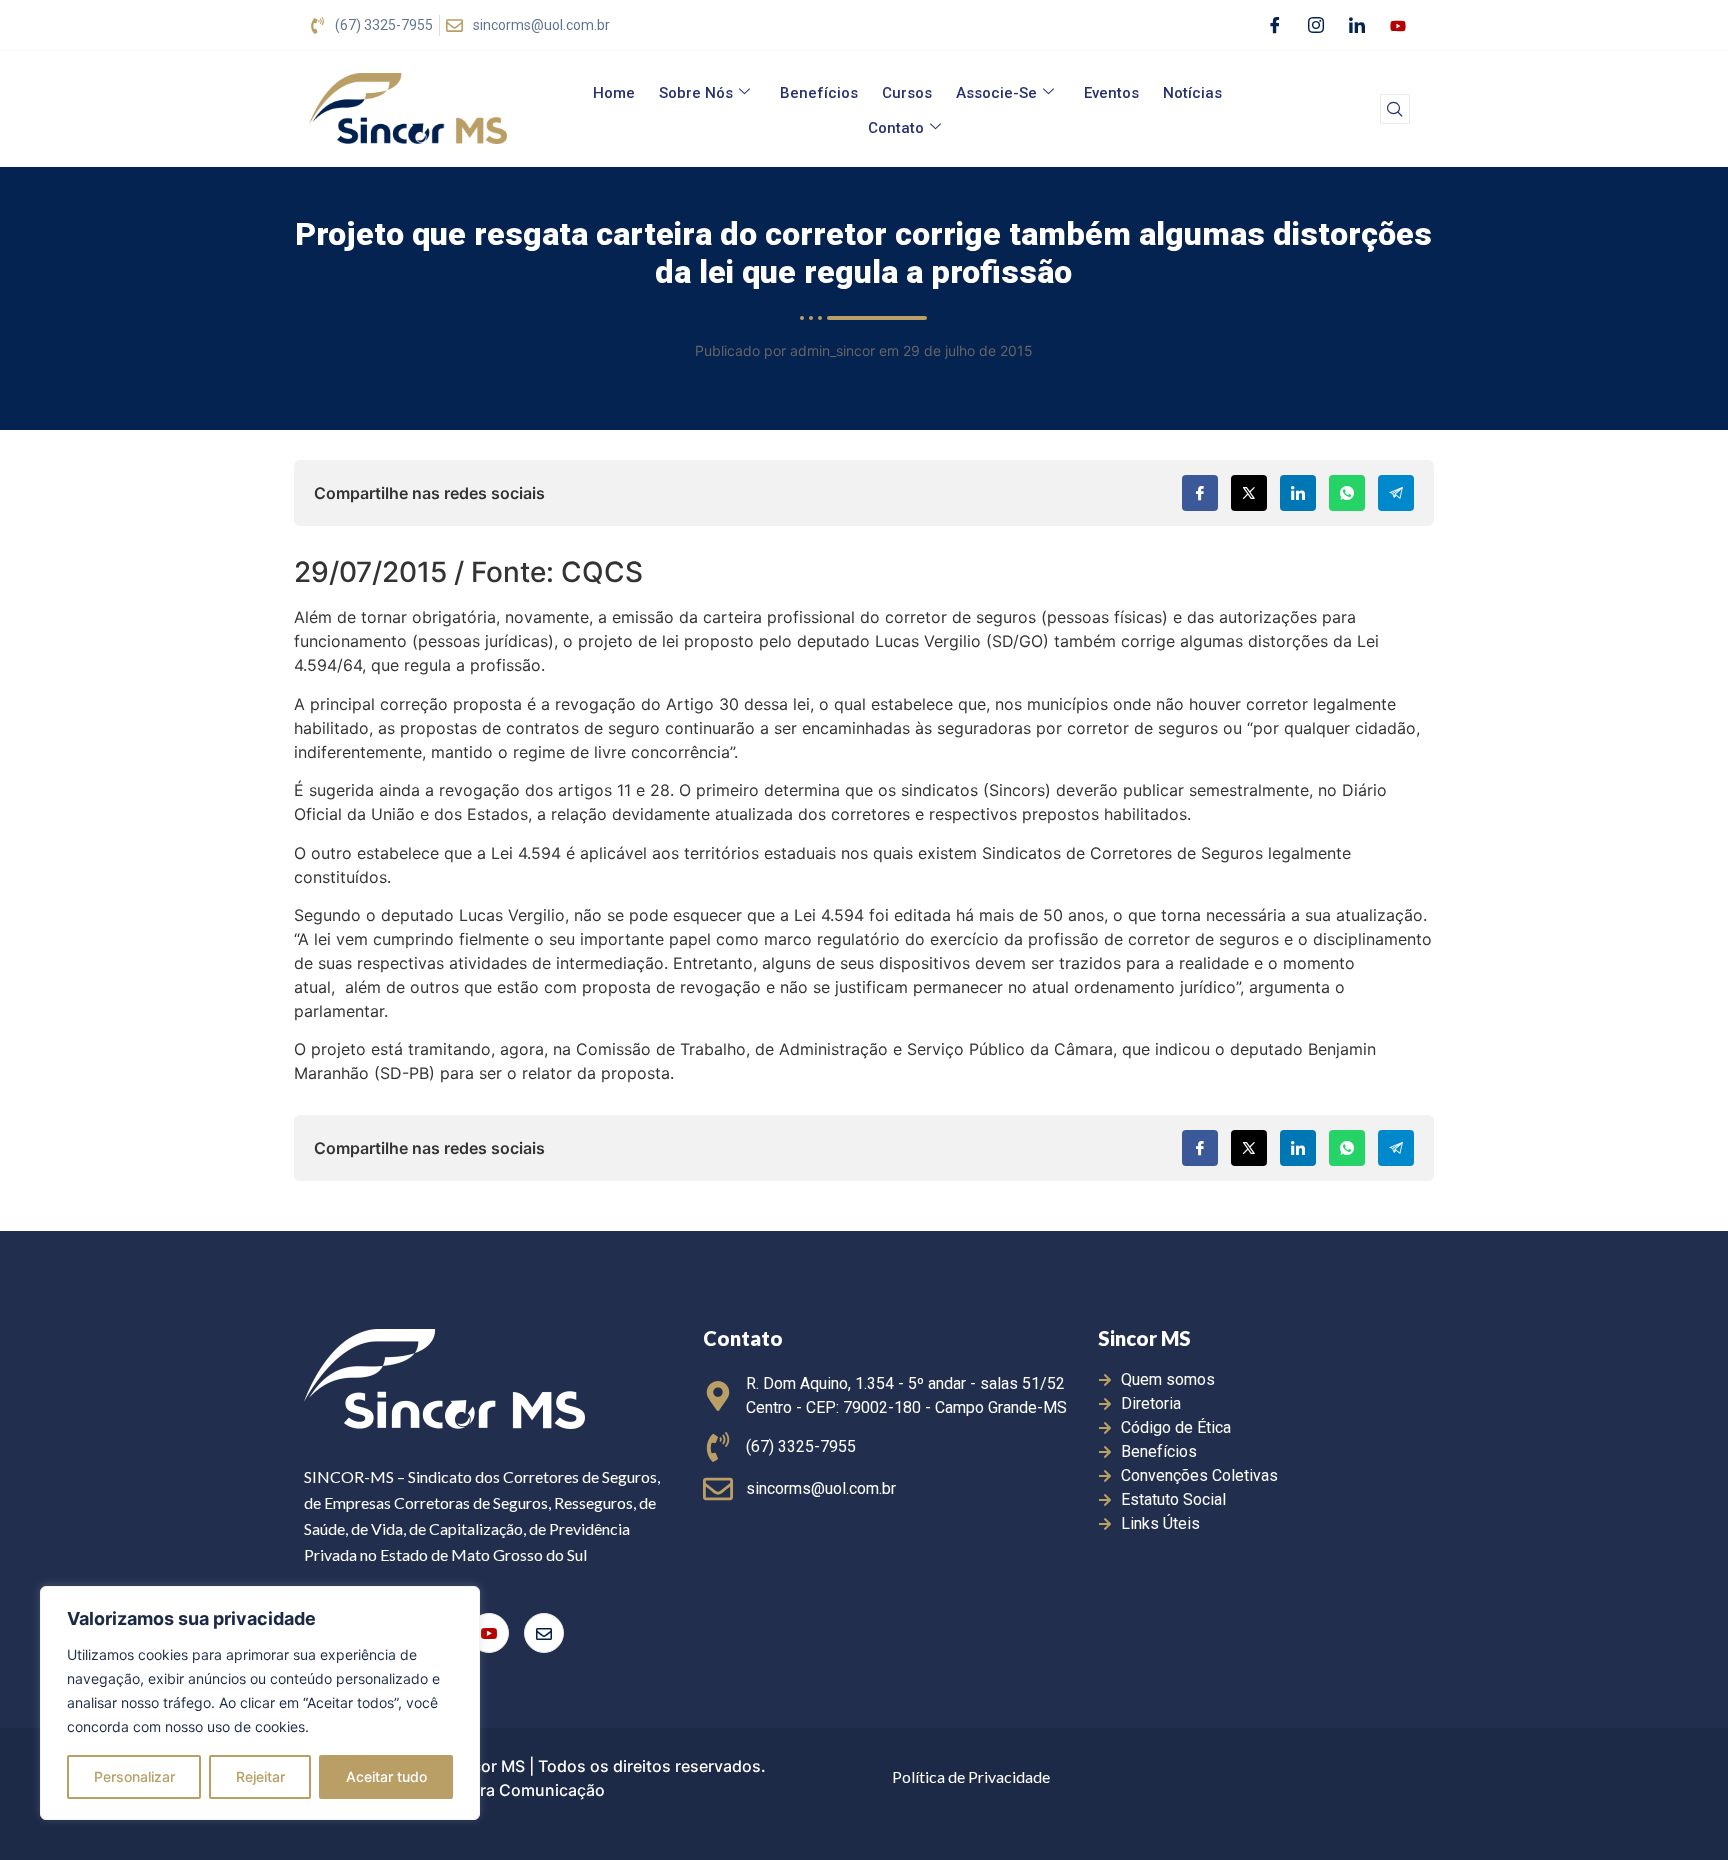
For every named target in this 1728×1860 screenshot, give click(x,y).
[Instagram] (1316, 25)
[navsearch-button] (1395, 109)
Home (614, 93)
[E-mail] (544, 1633)
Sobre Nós (696, 93)
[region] (260, 1703)
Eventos (1111, 93)
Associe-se (996, 93)
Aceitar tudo (386, 1776)
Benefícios (819, 93)
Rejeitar (260, 1776)
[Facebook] (1275, 25)
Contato (896, 128)
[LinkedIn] (1357, 25)
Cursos (907, 93)
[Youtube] (1398, 25)
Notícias (1192, 93)
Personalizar (134, 1776)
